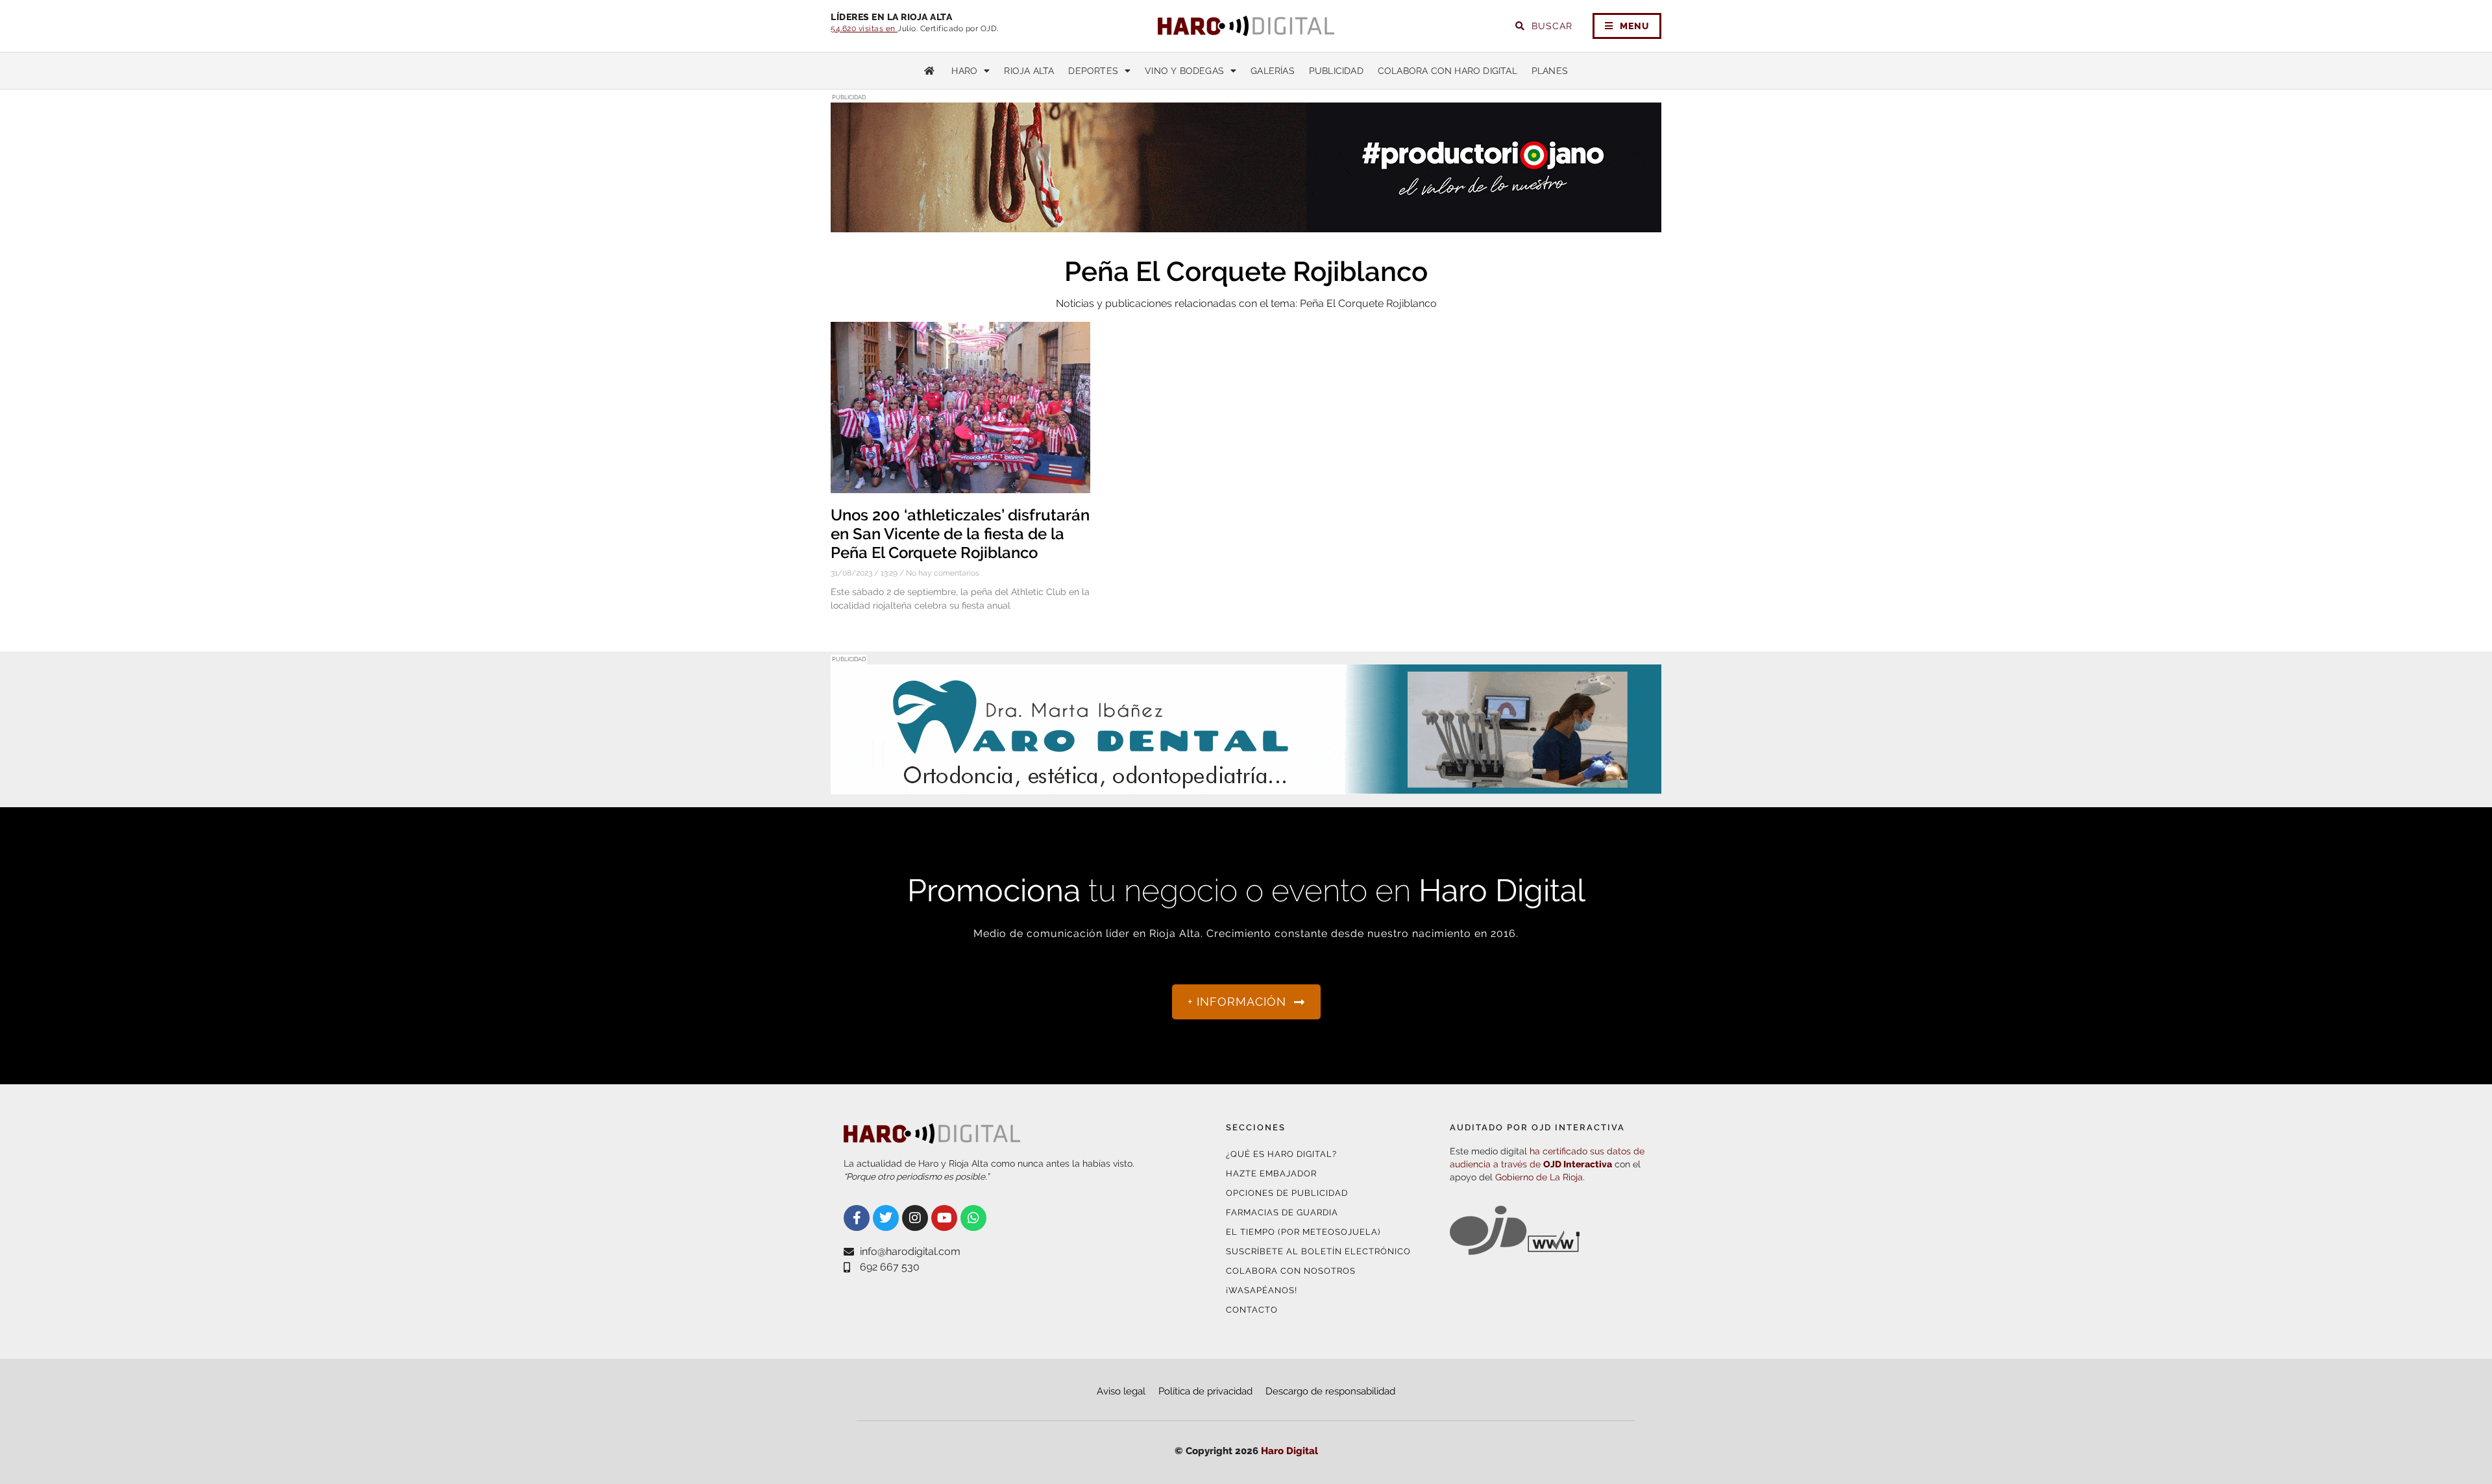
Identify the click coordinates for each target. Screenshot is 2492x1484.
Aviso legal (1121, 1391)
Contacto (1252, 1310)
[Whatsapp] (973, 1218)
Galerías (1273, 71)
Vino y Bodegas (1184, 71)
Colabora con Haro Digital (1448, 71)
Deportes (1093, 71)
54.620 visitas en (864, 29)
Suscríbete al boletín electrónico (1318, 1251)
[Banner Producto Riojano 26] (1246, 224)
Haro (964, 71)
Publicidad (1336, 71)
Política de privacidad (1205, 1391)
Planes (1550, 71)
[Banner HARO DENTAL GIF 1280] (1246, 786)
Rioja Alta (1029, 71)
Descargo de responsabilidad (1330, 1391)
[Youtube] (944, 1218)
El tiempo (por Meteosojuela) (1303, 1232)
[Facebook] (857, 1218)
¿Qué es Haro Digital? (1281, 1154)
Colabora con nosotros (1291, 1271)
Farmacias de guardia (1282, 1212)
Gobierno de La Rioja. (1540, 1177)
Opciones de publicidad (1287, 1193)
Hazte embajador (1271, 1174)
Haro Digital (1289, 1451)
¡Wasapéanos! (1262, 1290)
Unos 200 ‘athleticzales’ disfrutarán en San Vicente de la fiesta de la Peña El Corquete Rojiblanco (960, 534)
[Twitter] (886, 1218)
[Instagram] (915, 1218)
